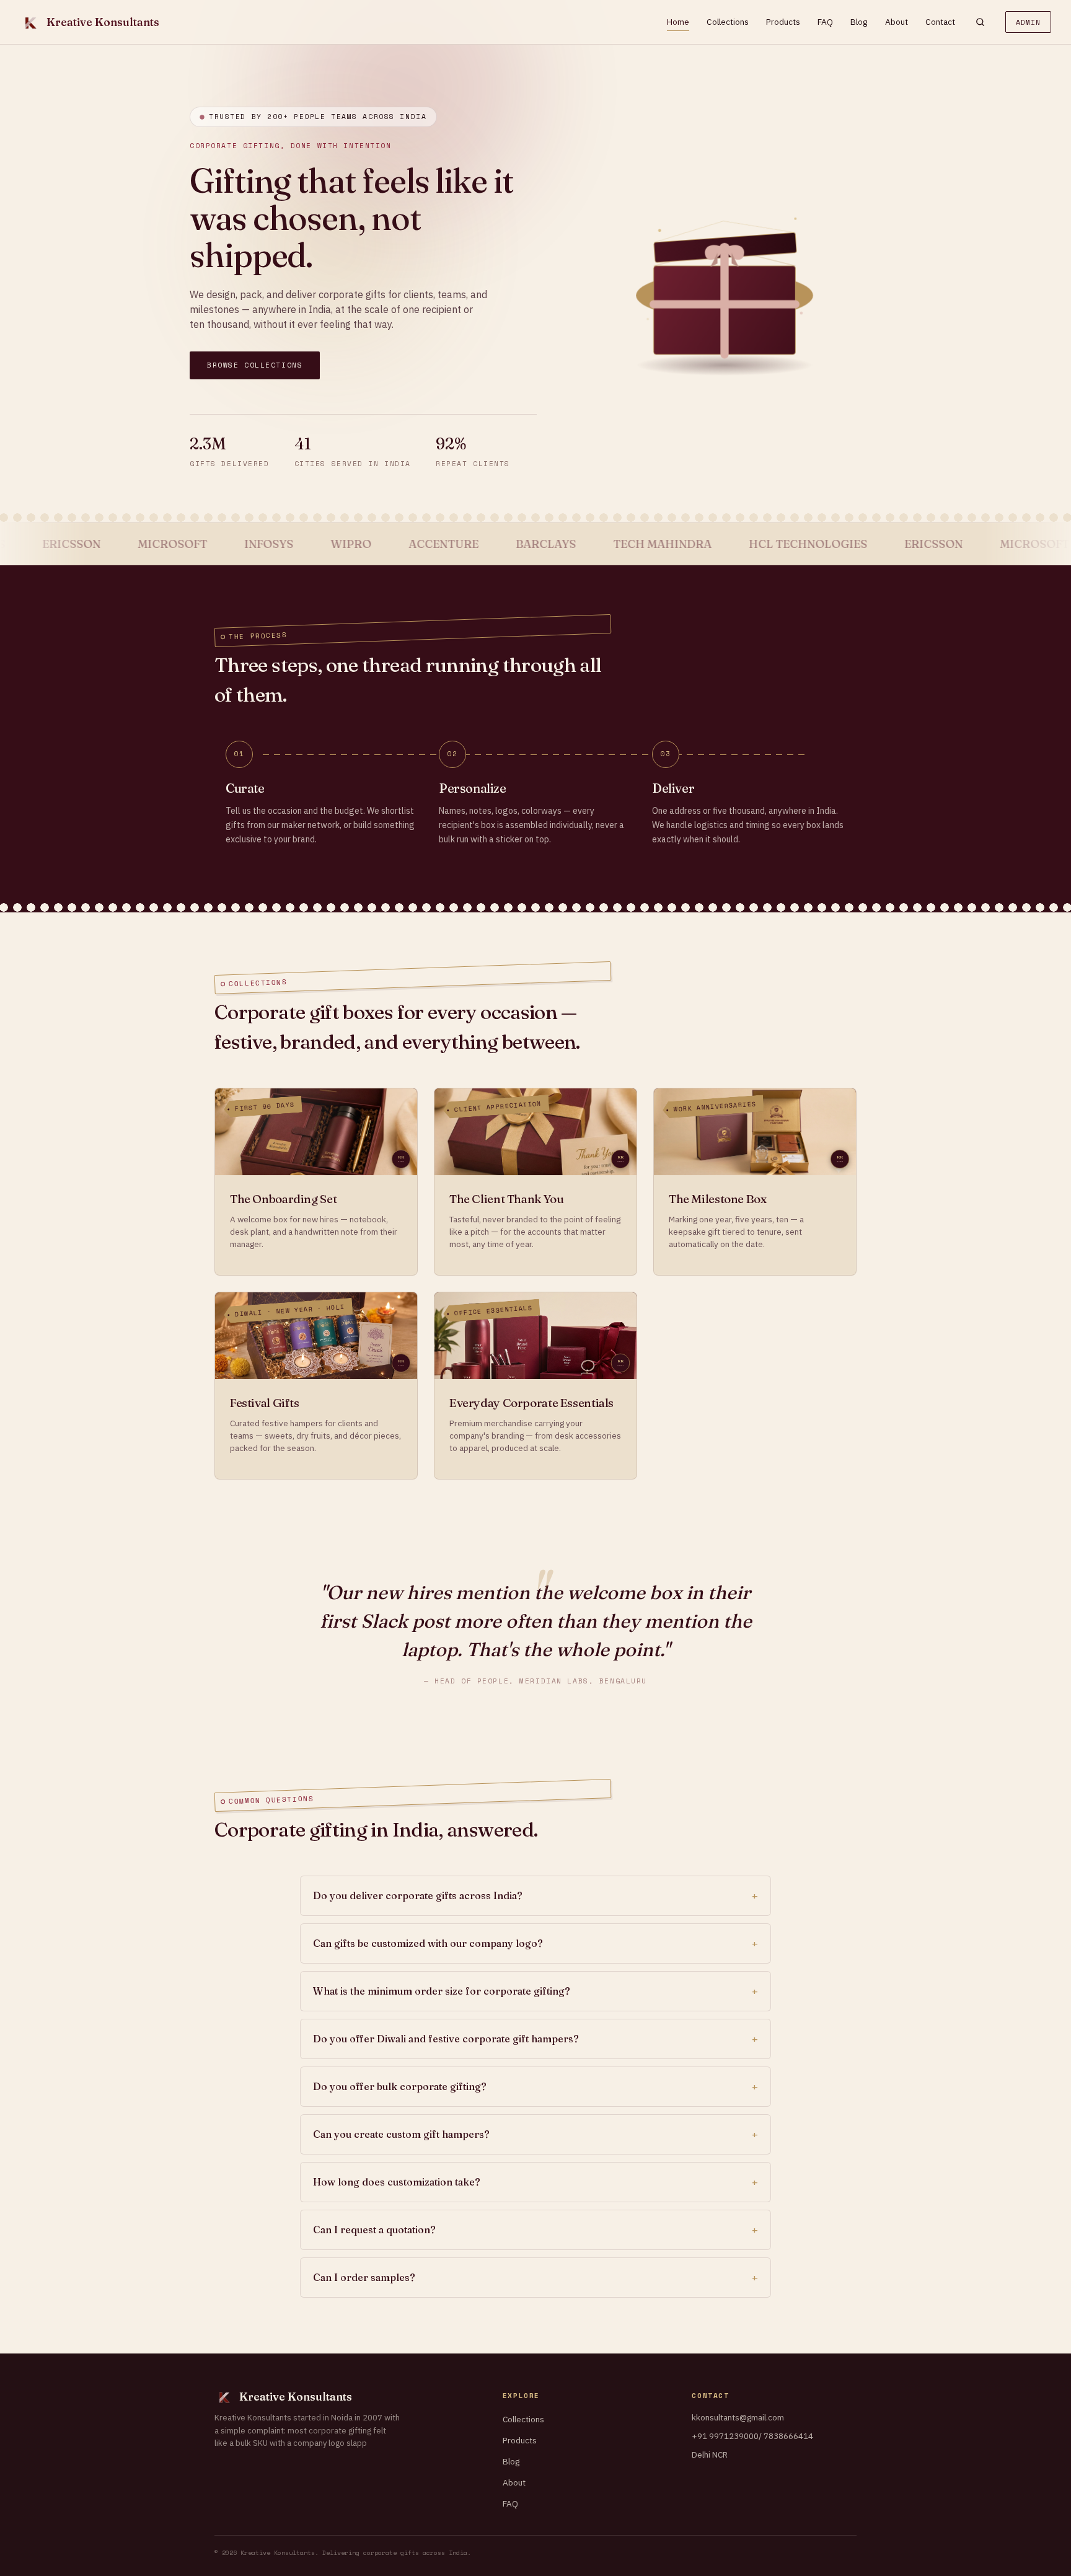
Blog (859, 22)
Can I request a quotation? (374, 2230)
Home (678, 22)
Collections (728, 22)
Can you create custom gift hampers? (401, 2134)
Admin (1028, 22)
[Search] (980, 22)
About (897, 22)
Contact (940, 22)
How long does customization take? (397, 2182)
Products (783, 22)
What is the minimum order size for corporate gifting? (442, 1991)
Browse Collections (255, 365)
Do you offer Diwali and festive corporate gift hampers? (446, 2039)
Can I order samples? (364, 2277)
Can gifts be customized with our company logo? (428, 1943)
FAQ (825, 22)
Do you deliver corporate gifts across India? (418, 1895)
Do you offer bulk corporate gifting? (400, 2086)
